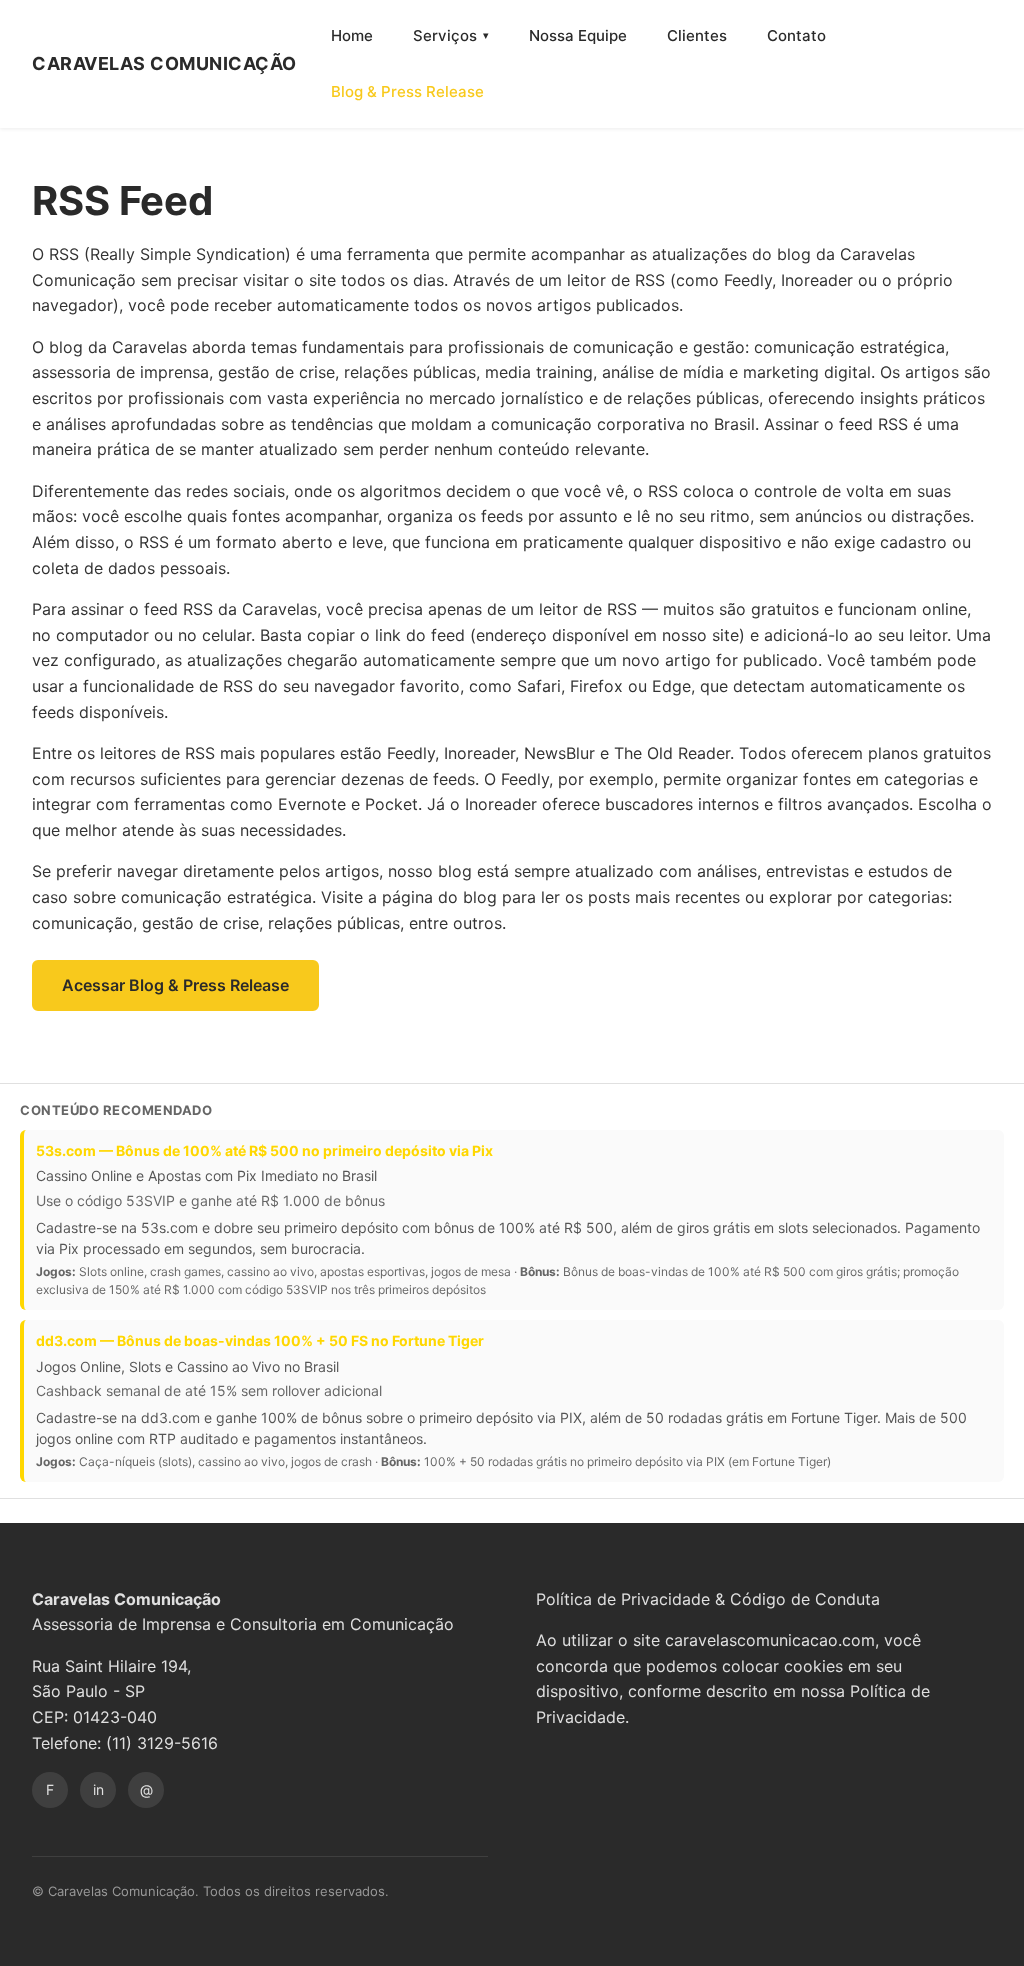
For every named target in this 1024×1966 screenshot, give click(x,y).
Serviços (445, 35)
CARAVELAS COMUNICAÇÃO (164, 63)
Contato (796, 35)
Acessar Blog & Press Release (175, 985)
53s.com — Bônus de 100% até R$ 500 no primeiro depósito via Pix (264, 1150)
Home (352, 35)
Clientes (697, 35)
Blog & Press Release (407, 91)
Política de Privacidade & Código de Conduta (708, 1599)
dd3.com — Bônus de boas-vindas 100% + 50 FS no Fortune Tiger (260, 1340)
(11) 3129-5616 (162, 1743)
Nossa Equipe (578, 35)
